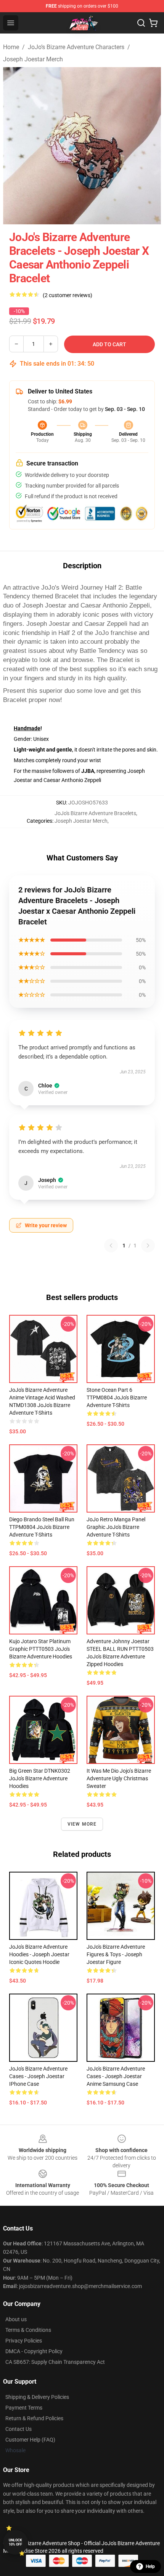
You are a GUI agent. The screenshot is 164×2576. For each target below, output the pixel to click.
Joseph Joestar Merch (33, 59)
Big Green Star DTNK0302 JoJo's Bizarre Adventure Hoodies (40, 1778)
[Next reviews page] (148, 1246)
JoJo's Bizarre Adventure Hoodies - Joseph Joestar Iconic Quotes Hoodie (39, 1954)
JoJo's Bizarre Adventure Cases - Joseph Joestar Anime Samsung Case (116, 2076)
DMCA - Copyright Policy (34, 2351)
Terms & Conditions (28, 2330)
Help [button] (150, 2566)
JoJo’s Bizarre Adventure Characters (76, 47)
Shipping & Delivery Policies (37, 2397)
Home (11, 47)
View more (82, 1824)
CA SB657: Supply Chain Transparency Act (55, 2362)
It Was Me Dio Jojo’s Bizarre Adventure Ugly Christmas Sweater (119, 1778)
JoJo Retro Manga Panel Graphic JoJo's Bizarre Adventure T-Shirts (116, 1527)
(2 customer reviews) (68, 295)
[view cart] (153, 23)
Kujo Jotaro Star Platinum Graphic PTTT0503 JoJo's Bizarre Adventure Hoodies (41, 1649)
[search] (141, 23)
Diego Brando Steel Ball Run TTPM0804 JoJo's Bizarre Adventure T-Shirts (42, 1527)
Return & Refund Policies (34, 2418)
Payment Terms (24, 2408)
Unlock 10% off (15, 2542)
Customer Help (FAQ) (30, 2440)
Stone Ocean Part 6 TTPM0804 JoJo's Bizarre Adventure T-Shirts (117, 1398)
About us (16, 2319)
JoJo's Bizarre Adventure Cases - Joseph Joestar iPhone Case (38, 2076)
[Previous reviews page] (111, 1246)
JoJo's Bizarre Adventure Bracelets (95, 813)
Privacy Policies (24, 2341)
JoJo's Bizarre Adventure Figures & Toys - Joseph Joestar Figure (116, 1954)
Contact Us (18, 2429)
